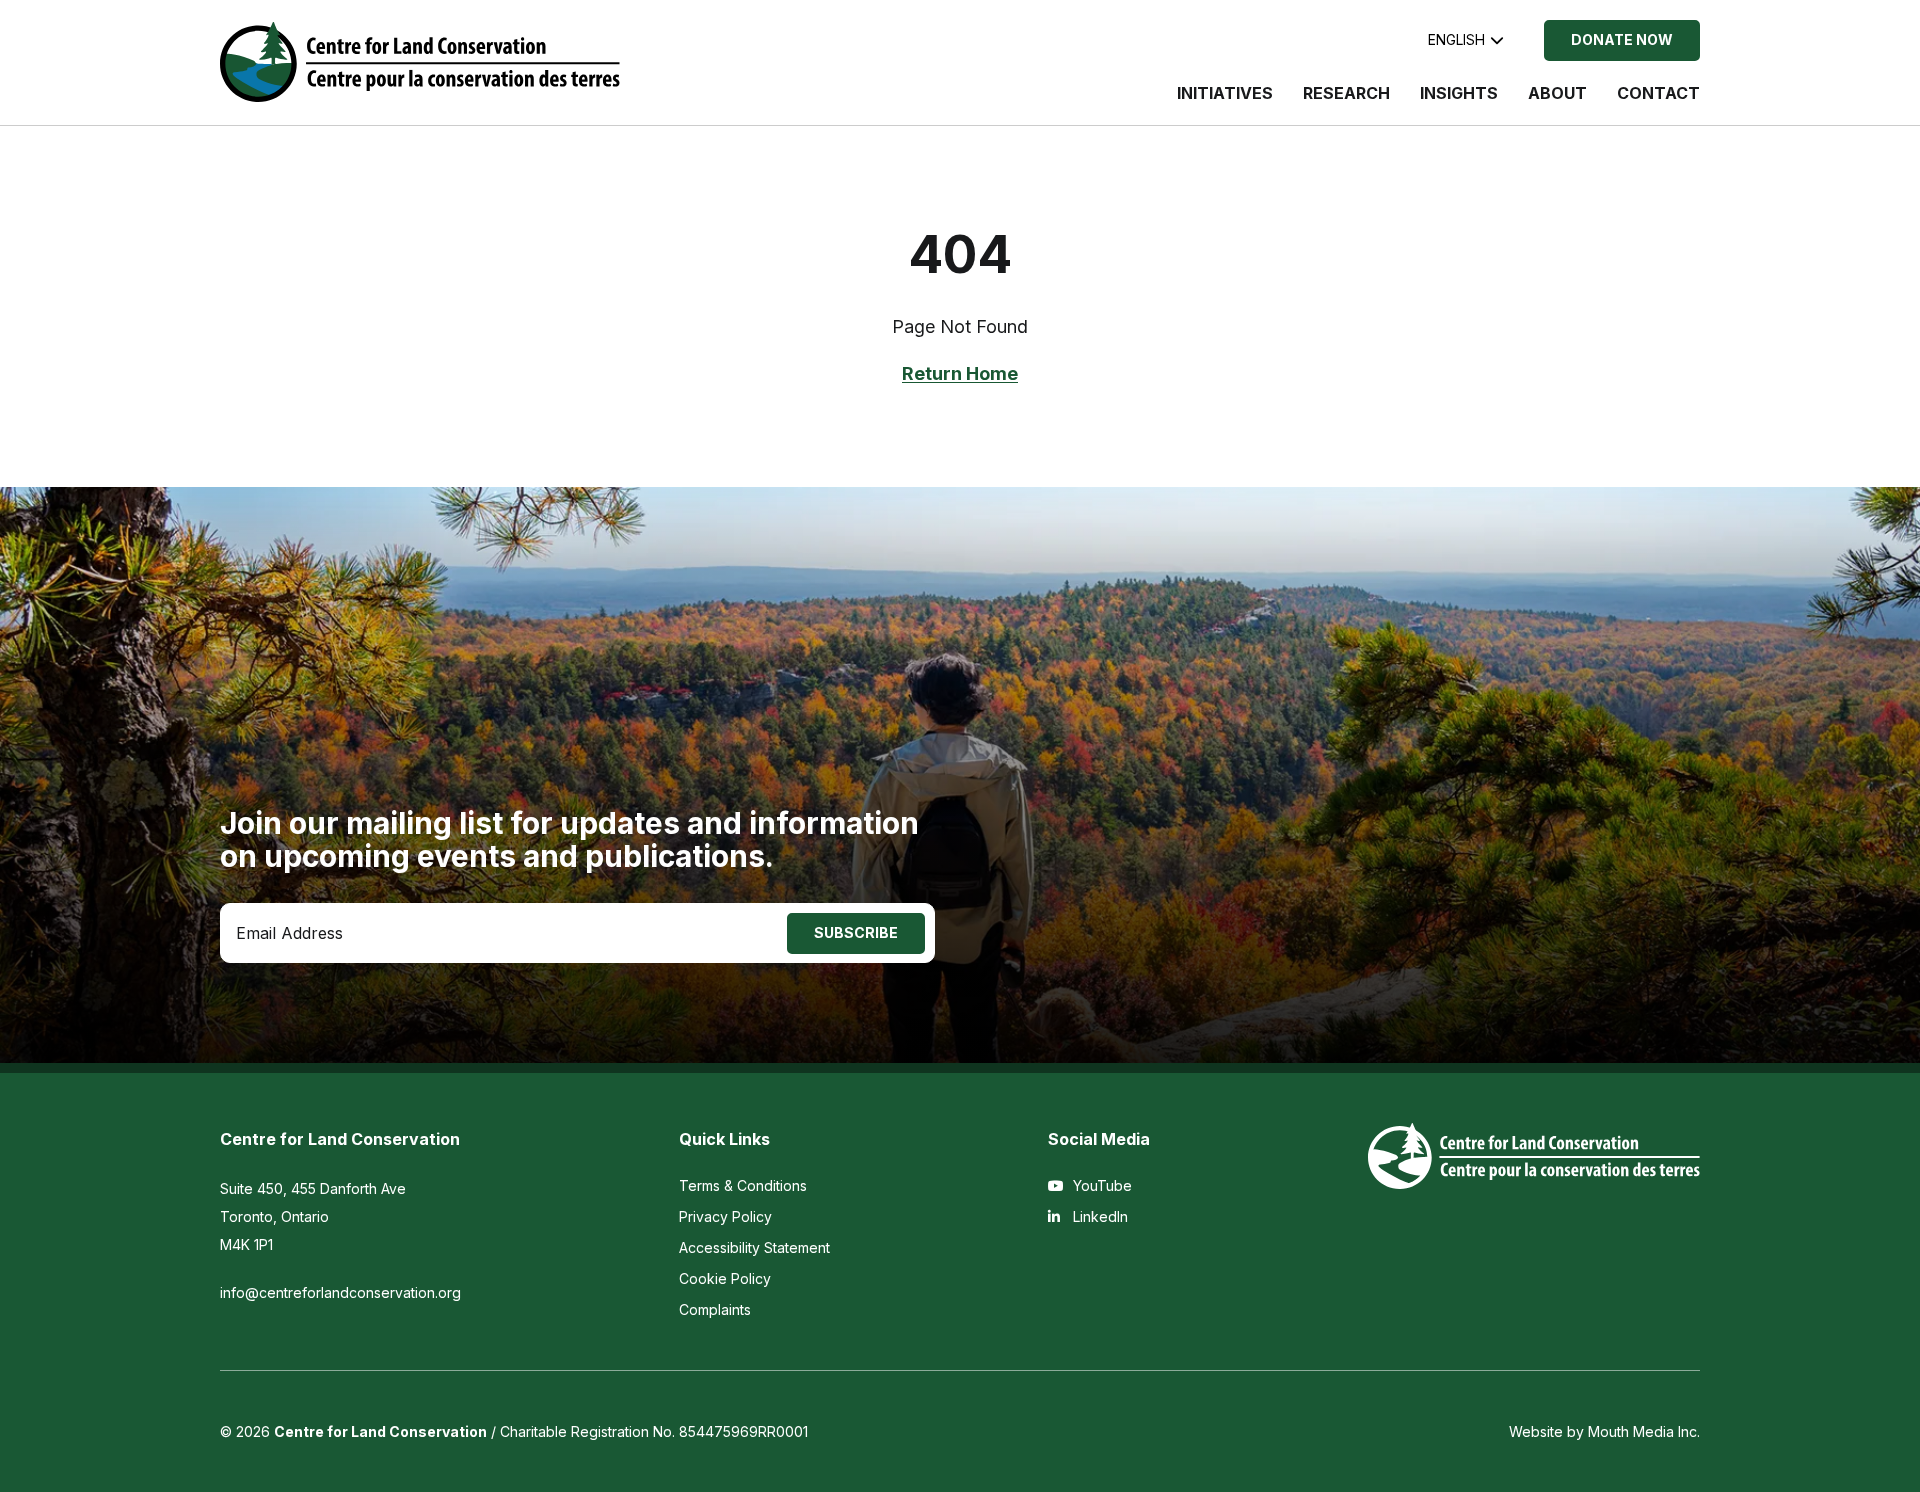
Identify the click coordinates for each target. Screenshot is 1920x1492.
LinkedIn (1098, 1216)
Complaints (715, 1309)
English (1456, 39)
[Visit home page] (420, 62)
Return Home (960, 373)
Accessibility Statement (754, 1247)
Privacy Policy (725, 1216)
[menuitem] (1225, 103)
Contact (1658, 93)
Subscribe (856, 932)
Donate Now (1622, 39)
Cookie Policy (725, 1278)
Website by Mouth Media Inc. (1604, 1431)
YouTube (1100, 1185)
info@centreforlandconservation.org (340, 1292)
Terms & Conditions (743, 1185)
